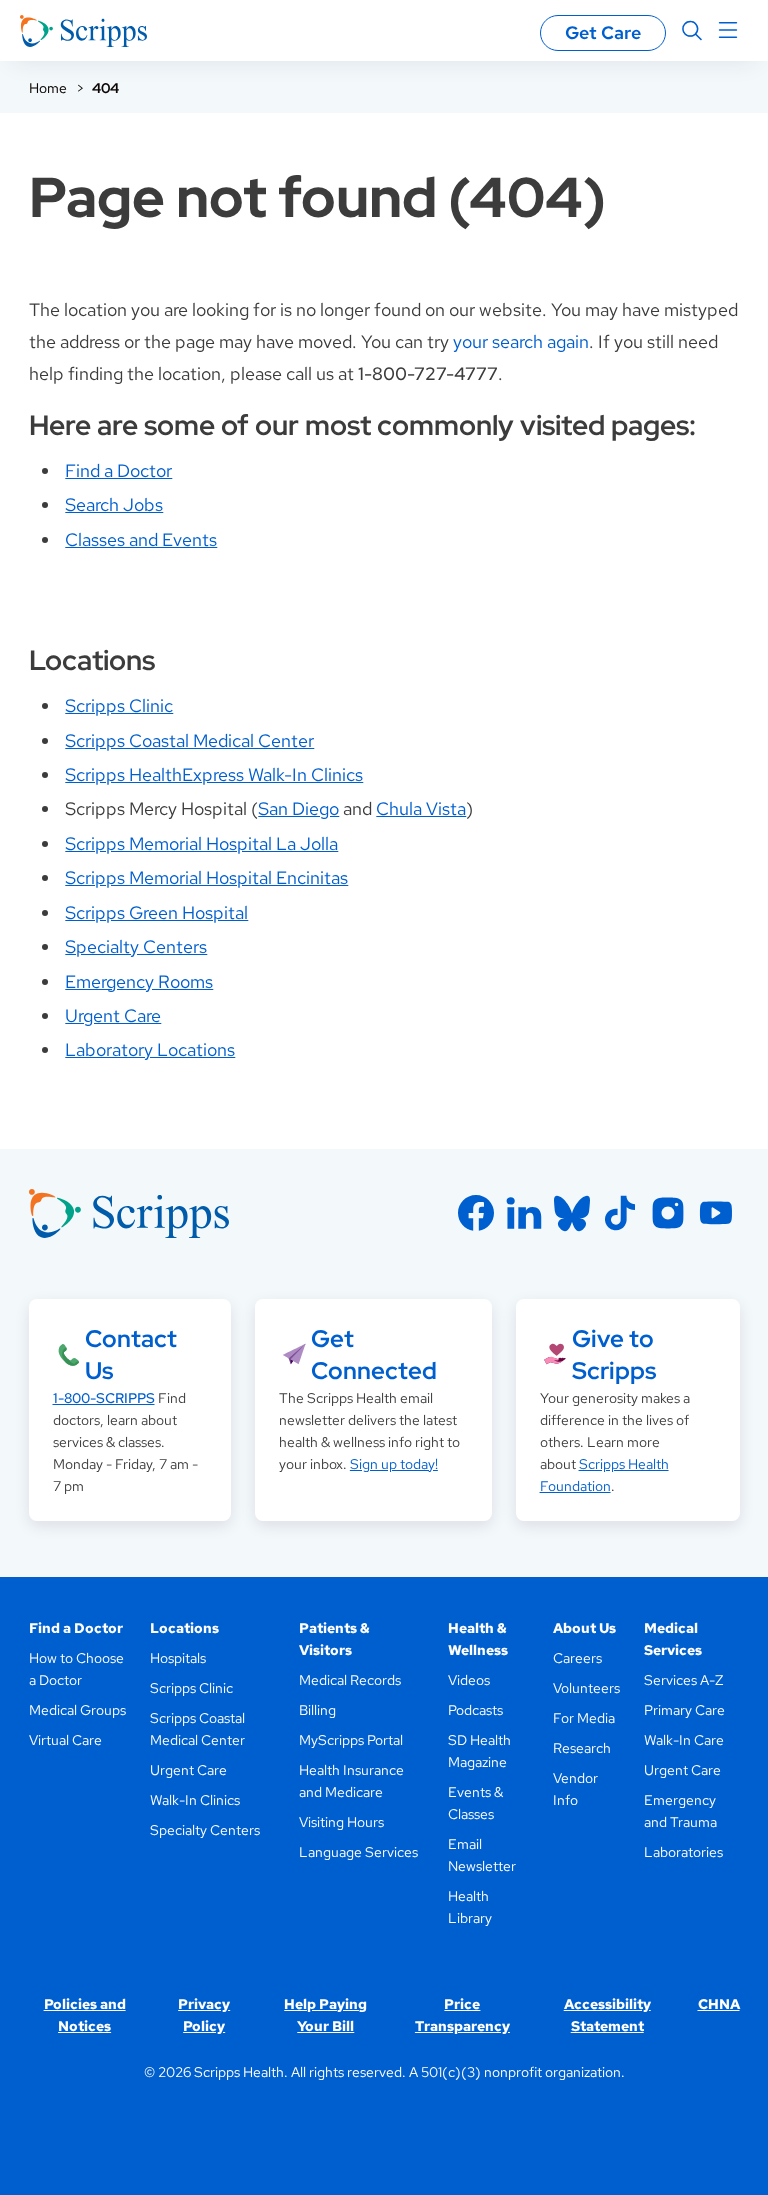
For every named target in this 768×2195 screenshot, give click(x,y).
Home (48, 88)
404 (105, 88)
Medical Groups (77, 1710)
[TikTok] (620, 1213)
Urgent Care (113, 1015)
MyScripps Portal (351, 1740)
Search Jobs (114, 504)
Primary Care (684, 1710)
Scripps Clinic (119, 705)
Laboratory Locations (150, 1049)
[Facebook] (476, 1213)
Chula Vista (421, 808)
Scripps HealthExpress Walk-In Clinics (214, 774)
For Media (584, 1718)
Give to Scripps (614, 1354)
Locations (184, 1628)
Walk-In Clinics (195, 1800)
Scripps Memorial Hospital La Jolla (201, 843)
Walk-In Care (684, 1740)
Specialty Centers (136, 946)
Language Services (358, 1852)
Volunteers (586, 1688)
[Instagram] (668, 1213)
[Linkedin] (524, 1213)
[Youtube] (716, 1213)
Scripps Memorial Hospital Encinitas (206, 877)
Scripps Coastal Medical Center (189, 740)
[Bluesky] (572, 1213)
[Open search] (692, 31)
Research (582, 1748)
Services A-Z (683, 1680)
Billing (317, 1710)
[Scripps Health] (83, 31)
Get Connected (374, 1354)
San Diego (298, 808)
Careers (577, 1658)
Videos (469, 1680)
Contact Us (131, 1354)
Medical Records (350, 1680)
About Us (584, 1628)
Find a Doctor (118, 470)
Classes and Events (141, 539)
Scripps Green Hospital (156, 912)
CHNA (719, 2004)
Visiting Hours (341, 1822)
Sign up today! (394, 1464)
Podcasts (475, 1710)
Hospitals (178, 1658)
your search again (521, 341)
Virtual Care (65, 1740)
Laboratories (683, 1852)
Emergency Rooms (139, 981)
